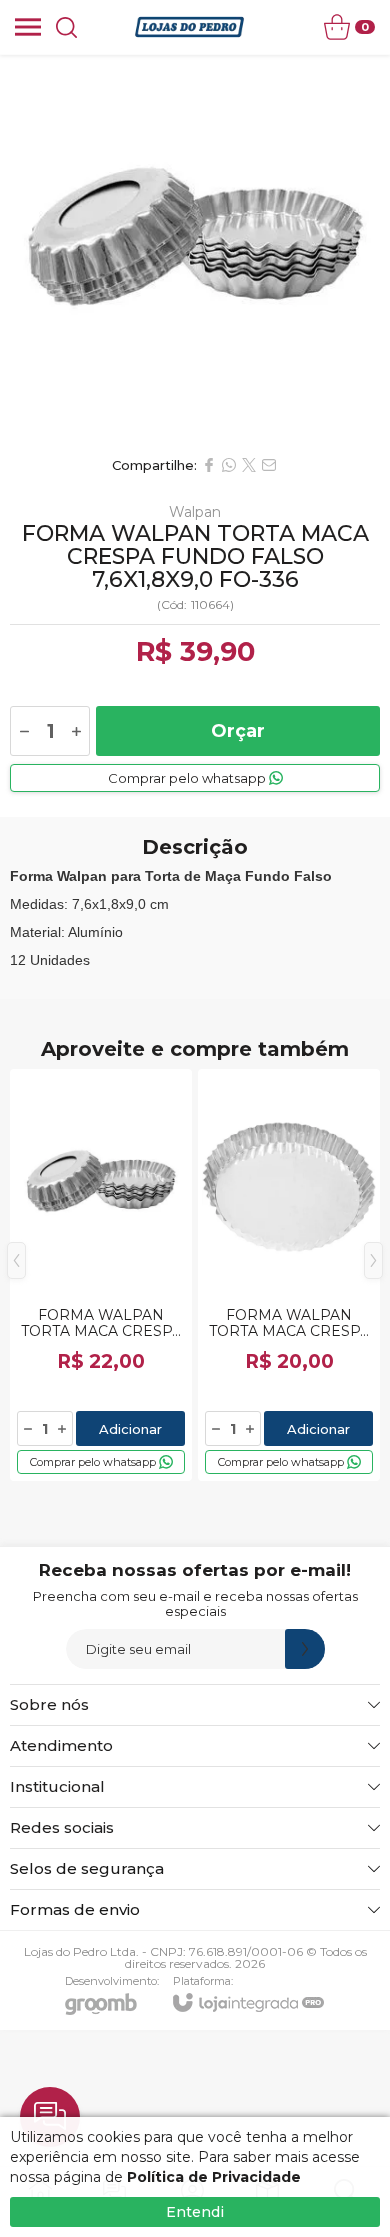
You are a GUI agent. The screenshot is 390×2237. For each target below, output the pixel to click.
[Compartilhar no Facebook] (209, 465)
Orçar (238, 731)
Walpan (195, 512)
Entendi (195, 2212)
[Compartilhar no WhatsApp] (229, 465)
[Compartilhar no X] (249, 465)
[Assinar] (305, 1649)
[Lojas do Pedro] (189, 27)
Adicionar (130, 1429)
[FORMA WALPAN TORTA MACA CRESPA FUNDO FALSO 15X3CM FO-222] (289, 1275)
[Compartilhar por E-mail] (269, 465)
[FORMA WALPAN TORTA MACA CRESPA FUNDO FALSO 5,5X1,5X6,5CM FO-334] (101, 1275)
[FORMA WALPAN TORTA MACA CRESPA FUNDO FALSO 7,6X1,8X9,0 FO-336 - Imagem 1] (195, 250)
